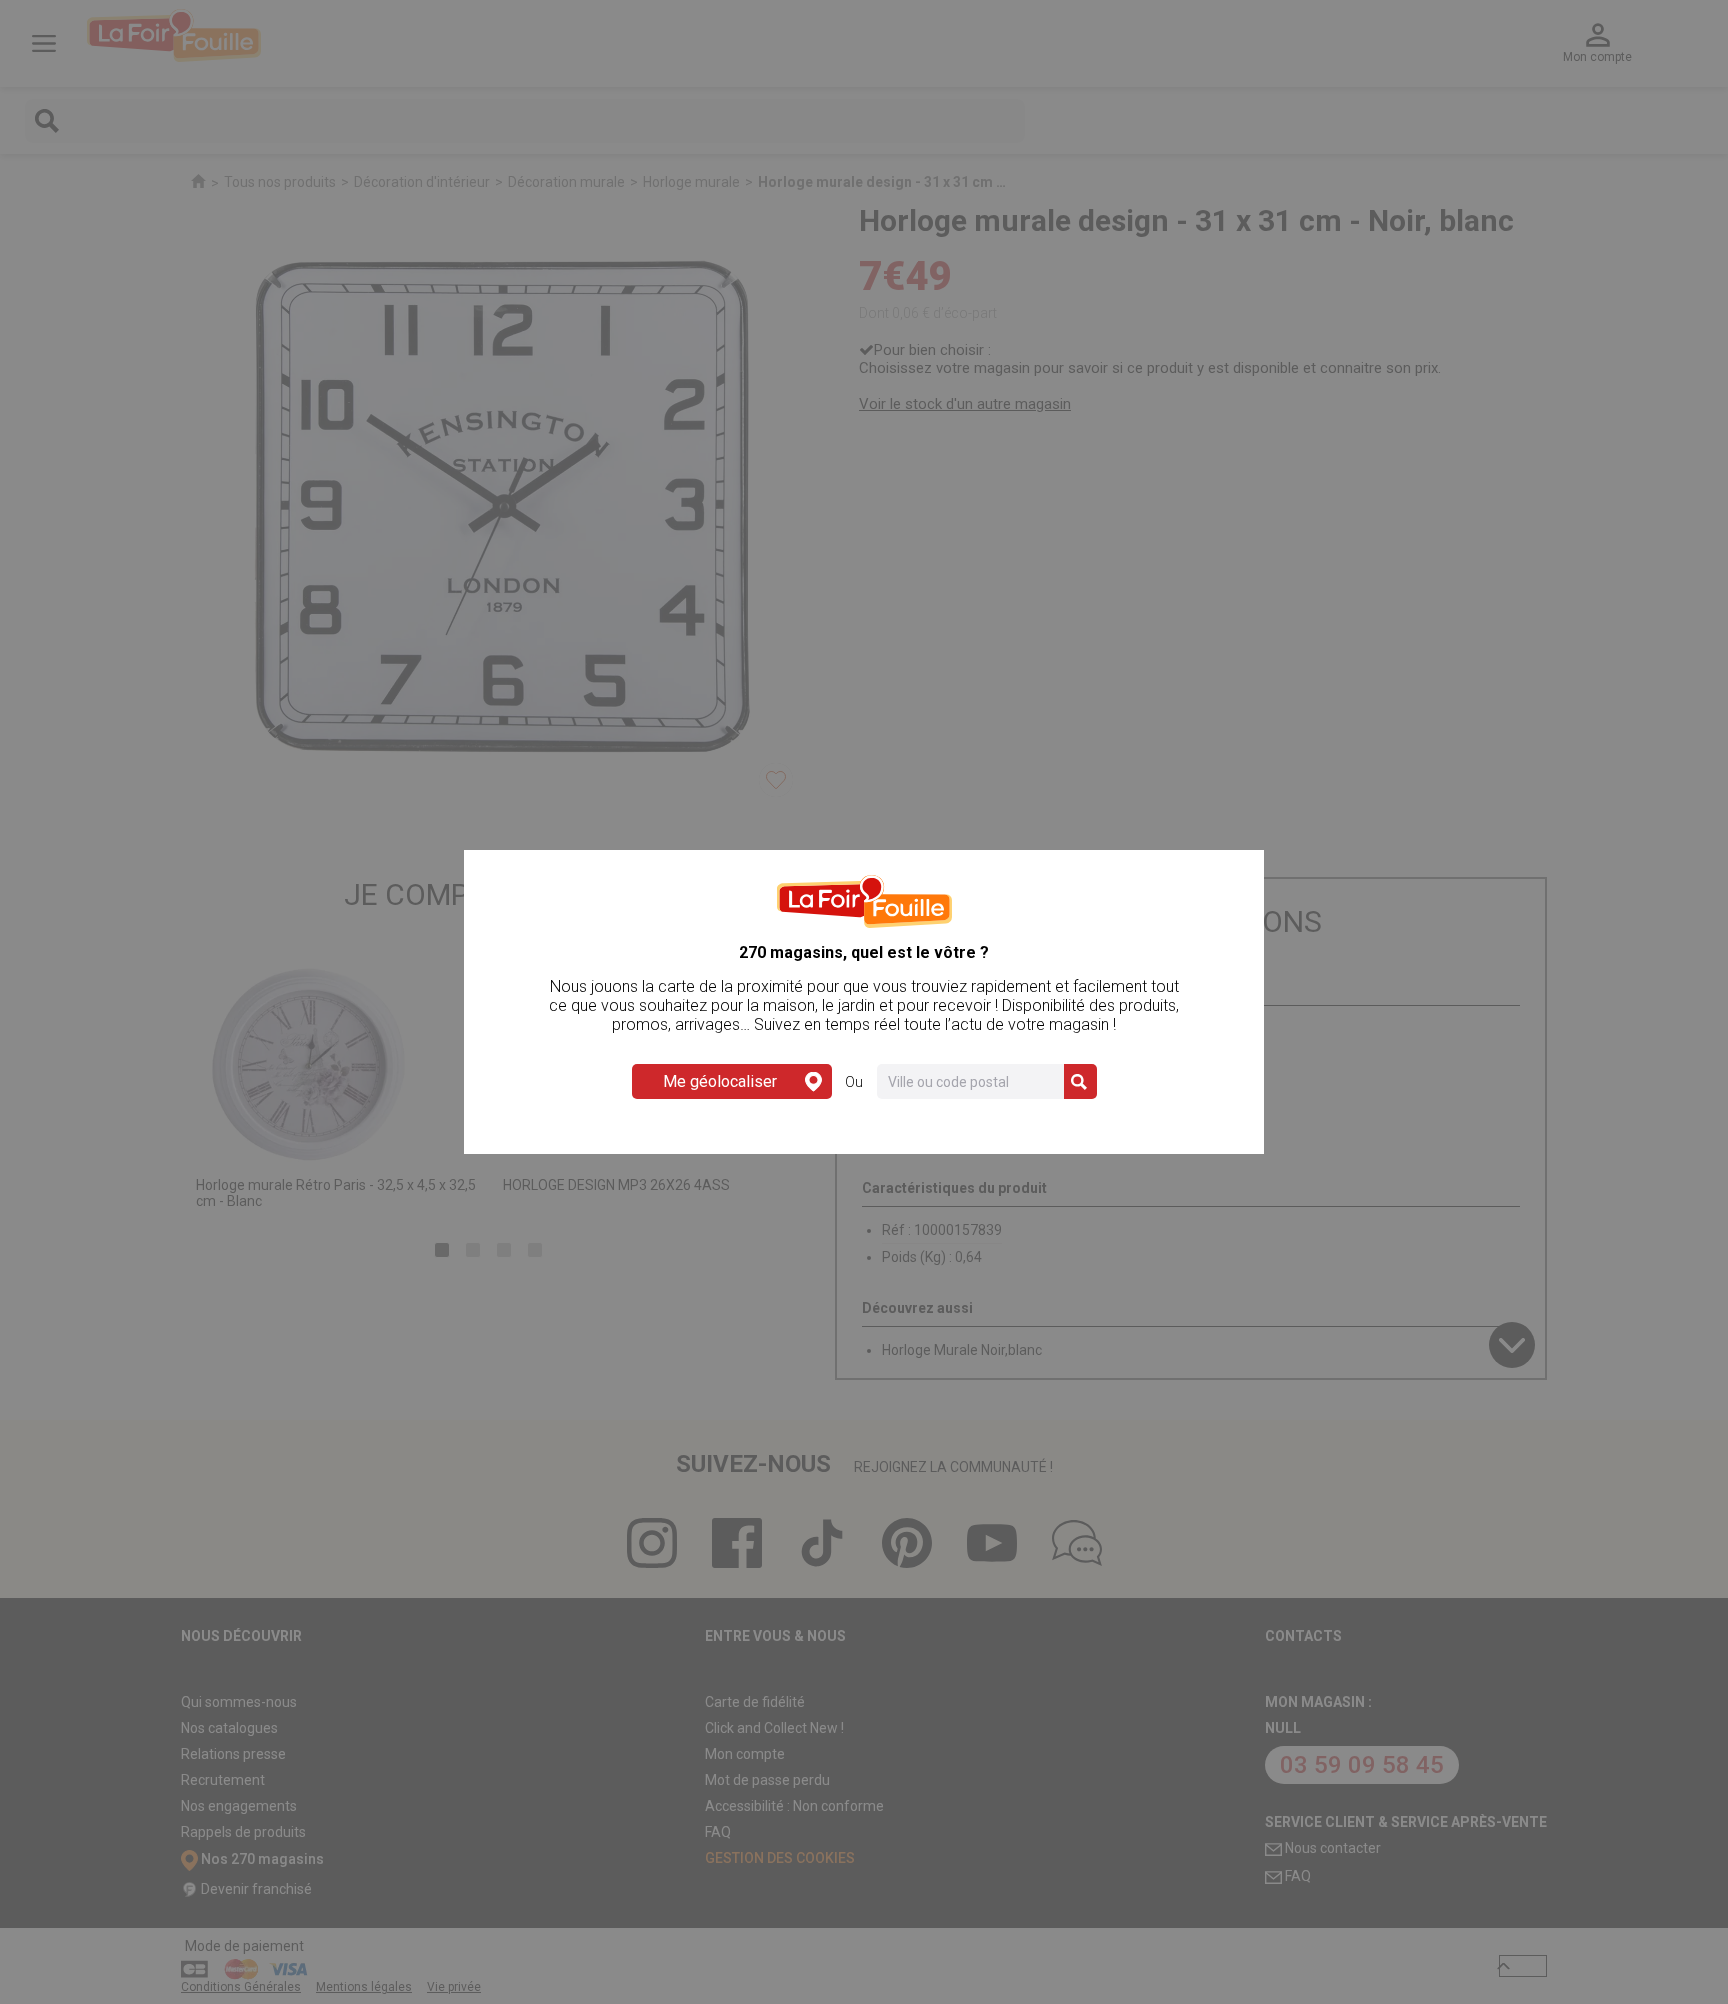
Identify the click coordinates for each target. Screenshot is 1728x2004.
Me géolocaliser (720, 1081)
